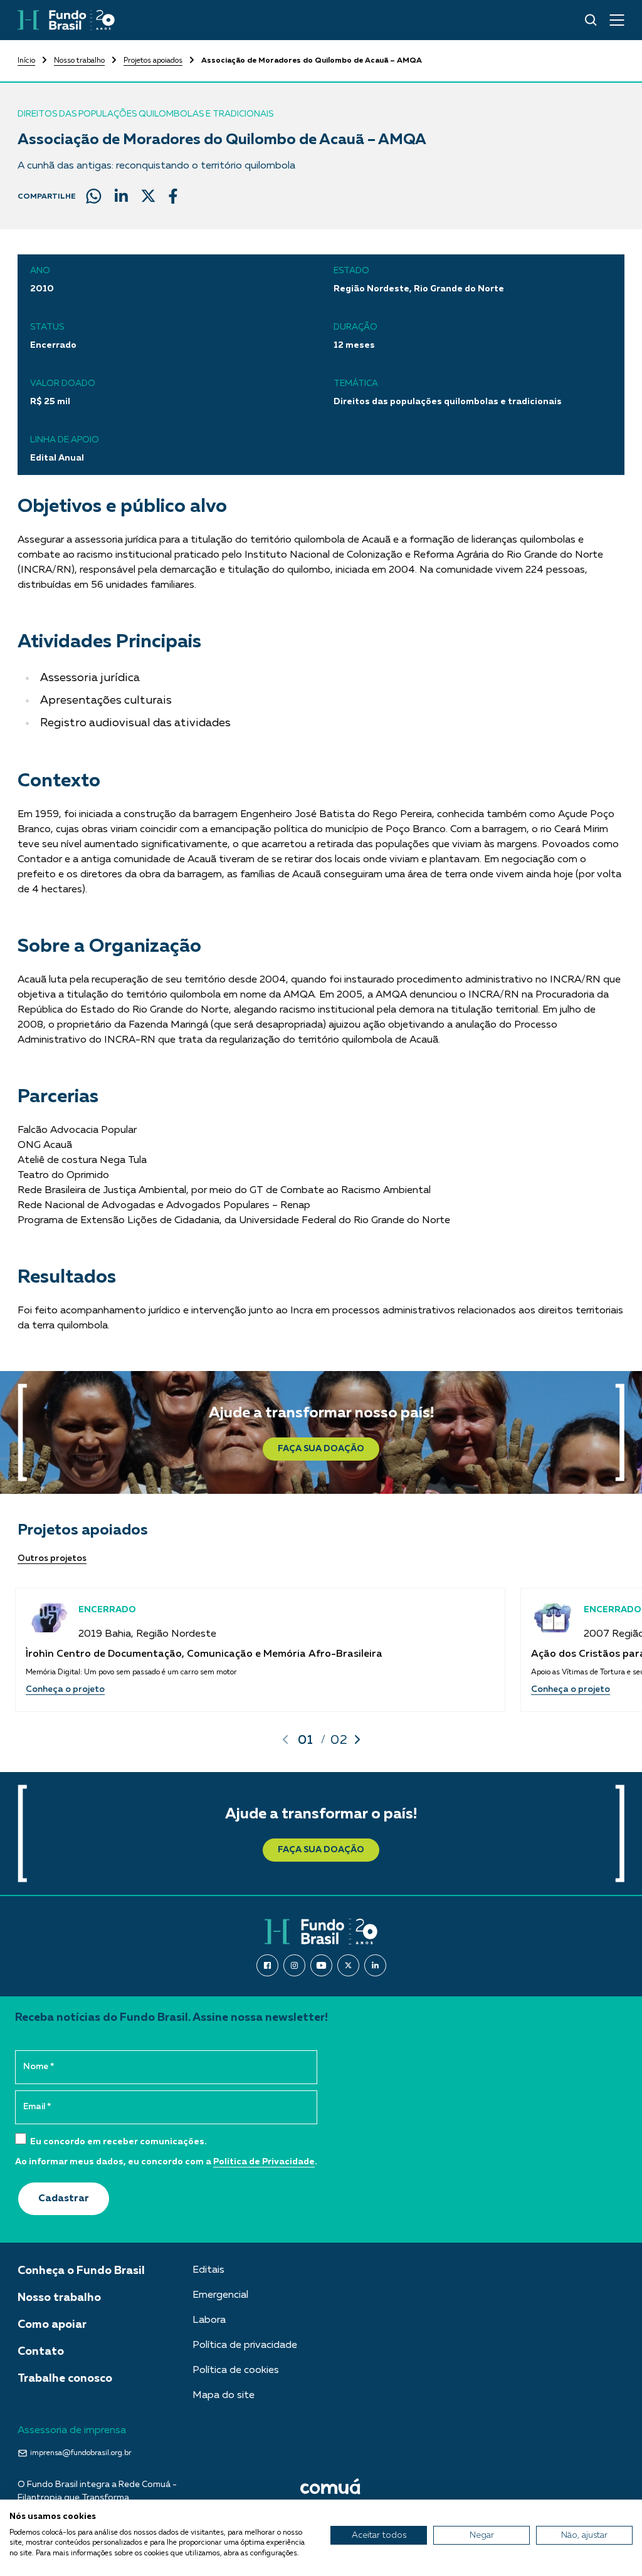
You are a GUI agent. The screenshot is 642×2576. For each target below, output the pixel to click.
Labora (209, 2320)
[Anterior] (285, 1739)
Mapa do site (224, 2396)
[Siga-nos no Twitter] (348, 1965)
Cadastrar (64, 2199)
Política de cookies (236, 2370)
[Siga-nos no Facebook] (267, 1965)
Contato (41, 2352)
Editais (208, 2270)
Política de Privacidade (264, 2162)
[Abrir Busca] (591, 20)
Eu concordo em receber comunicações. (118, 2142)
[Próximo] (357, 1739)
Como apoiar (52, 2325)
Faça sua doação (321, 1449)
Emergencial (220, 2295)
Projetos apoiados (153, 61)
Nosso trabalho (79, 61)
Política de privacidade (245, 2345)
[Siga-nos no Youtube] (321, 1965)
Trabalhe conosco (65, 2379)
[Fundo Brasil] (66, 20)
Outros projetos (52, 1558)
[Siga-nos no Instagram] (294, 1965)
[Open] (617, 20)
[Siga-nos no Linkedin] (375, 1965)
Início (26, 61)
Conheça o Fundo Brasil (81, 2271)
